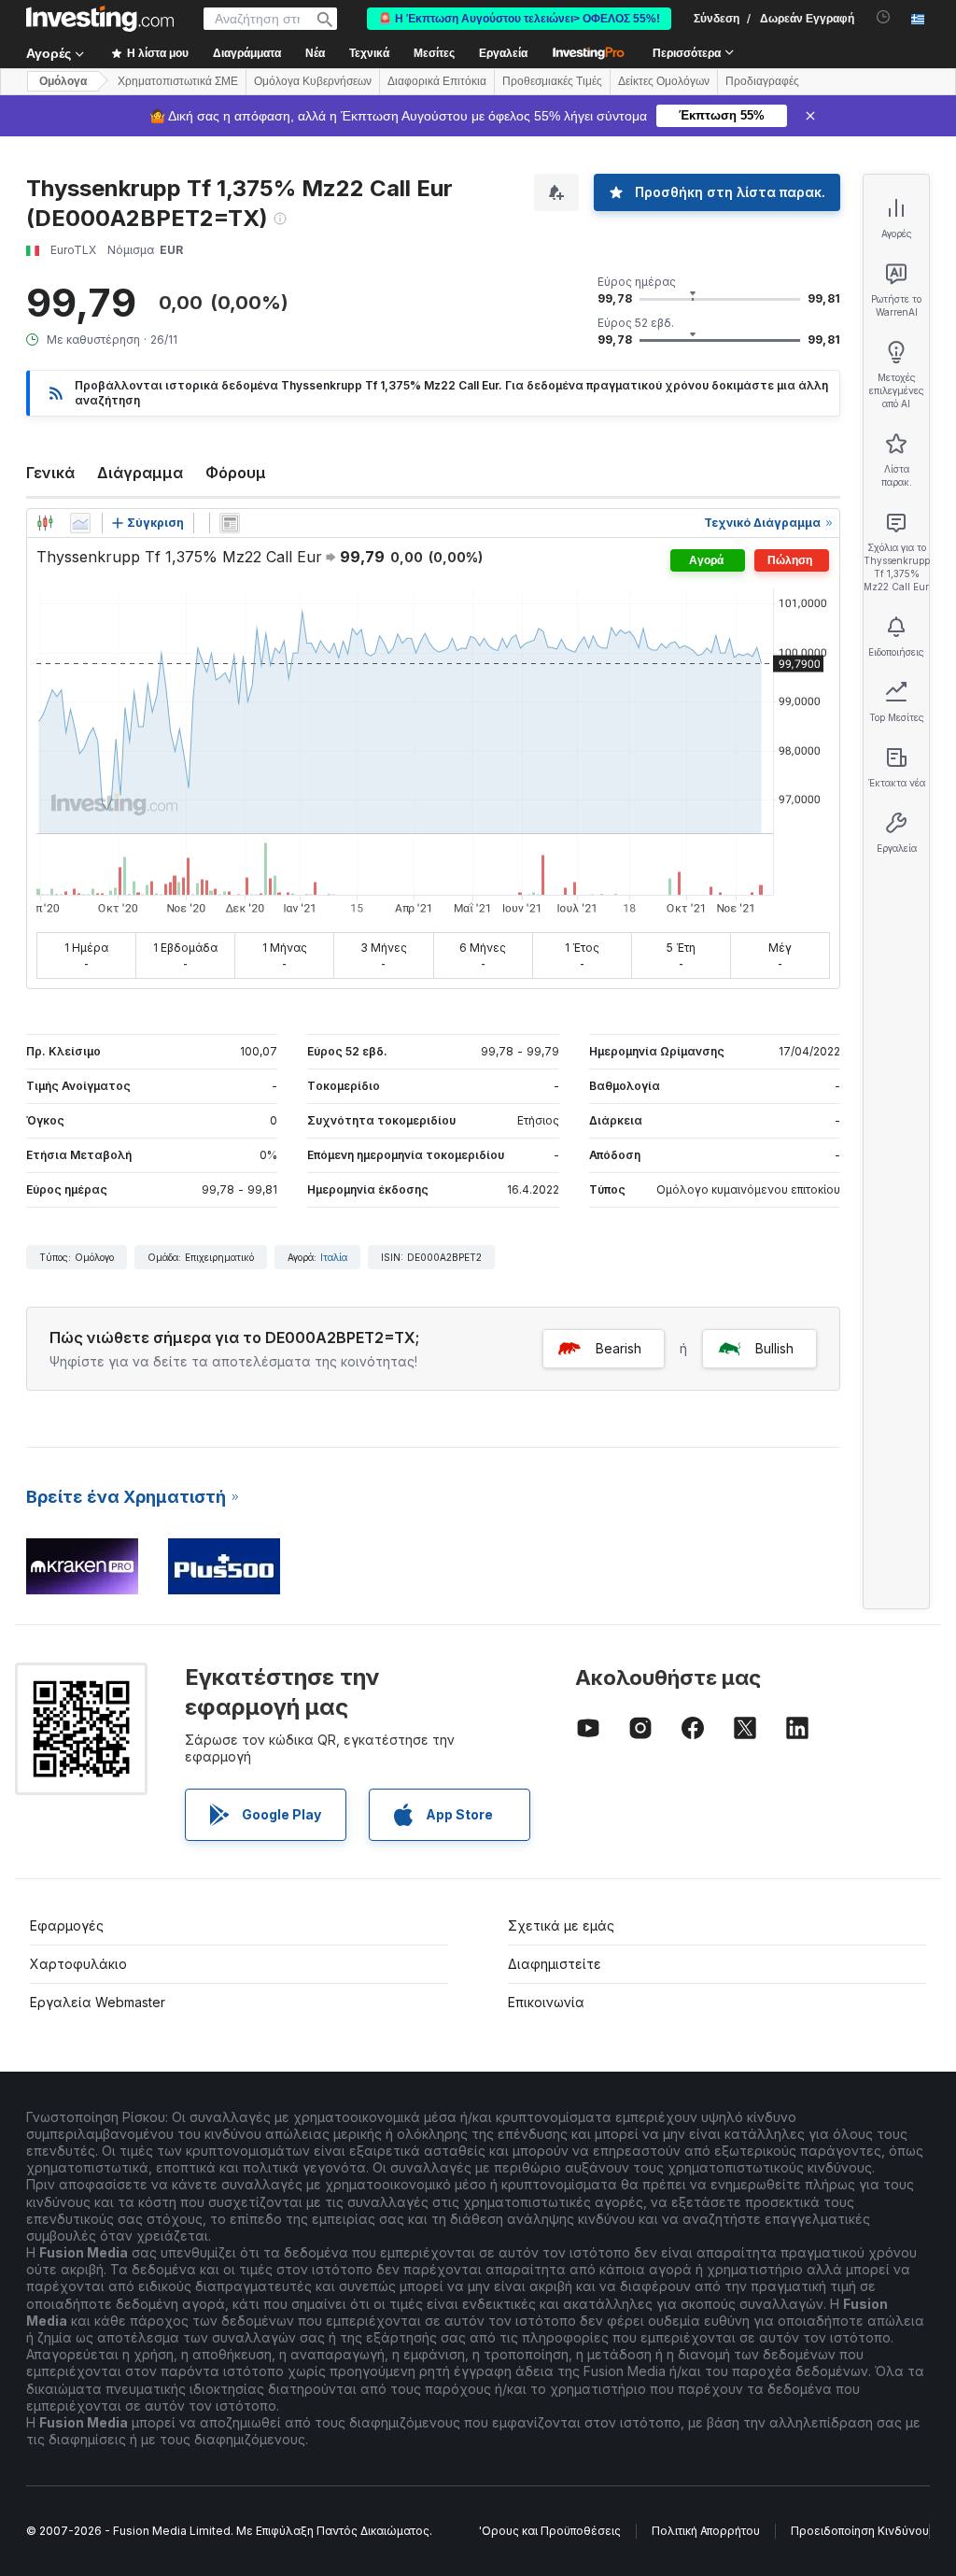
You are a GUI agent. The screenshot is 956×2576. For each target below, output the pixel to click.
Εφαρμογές (67, 1925)
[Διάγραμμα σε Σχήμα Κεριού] (45, 523)
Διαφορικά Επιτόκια (437, 81)
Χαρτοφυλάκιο (78, 1964)
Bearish (619, 1348)
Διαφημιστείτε (555, 1964)
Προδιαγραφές (762, 81)
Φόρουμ (236, 473)
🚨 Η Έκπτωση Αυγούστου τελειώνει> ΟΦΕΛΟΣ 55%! (519, 19)
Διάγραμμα (140, 473)
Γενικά (50, 473)
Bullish (774, 1348)
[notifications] (884, 17)
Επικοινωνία (546, 2002)
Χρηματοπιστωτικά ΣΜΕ (178, 81)
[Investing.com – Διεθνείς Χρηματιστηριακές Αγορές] (100, 19)
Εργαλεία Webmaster (98, 2002)
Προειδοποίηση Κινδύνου (860, 2531)
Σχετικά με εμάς (561, 1925)
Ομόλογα (63, 81)
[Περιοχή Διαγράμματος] (80, 523)
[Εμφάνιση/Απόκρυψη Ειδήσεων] (230, 523)
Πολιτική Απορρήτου (706, 2531)
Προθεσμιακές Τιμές (552, 81)
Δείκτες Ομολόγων (664, 81)
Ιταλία (334, 1257)
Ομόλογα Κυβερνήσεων (313, 81)
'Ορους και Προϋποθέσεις (550, 2531)
